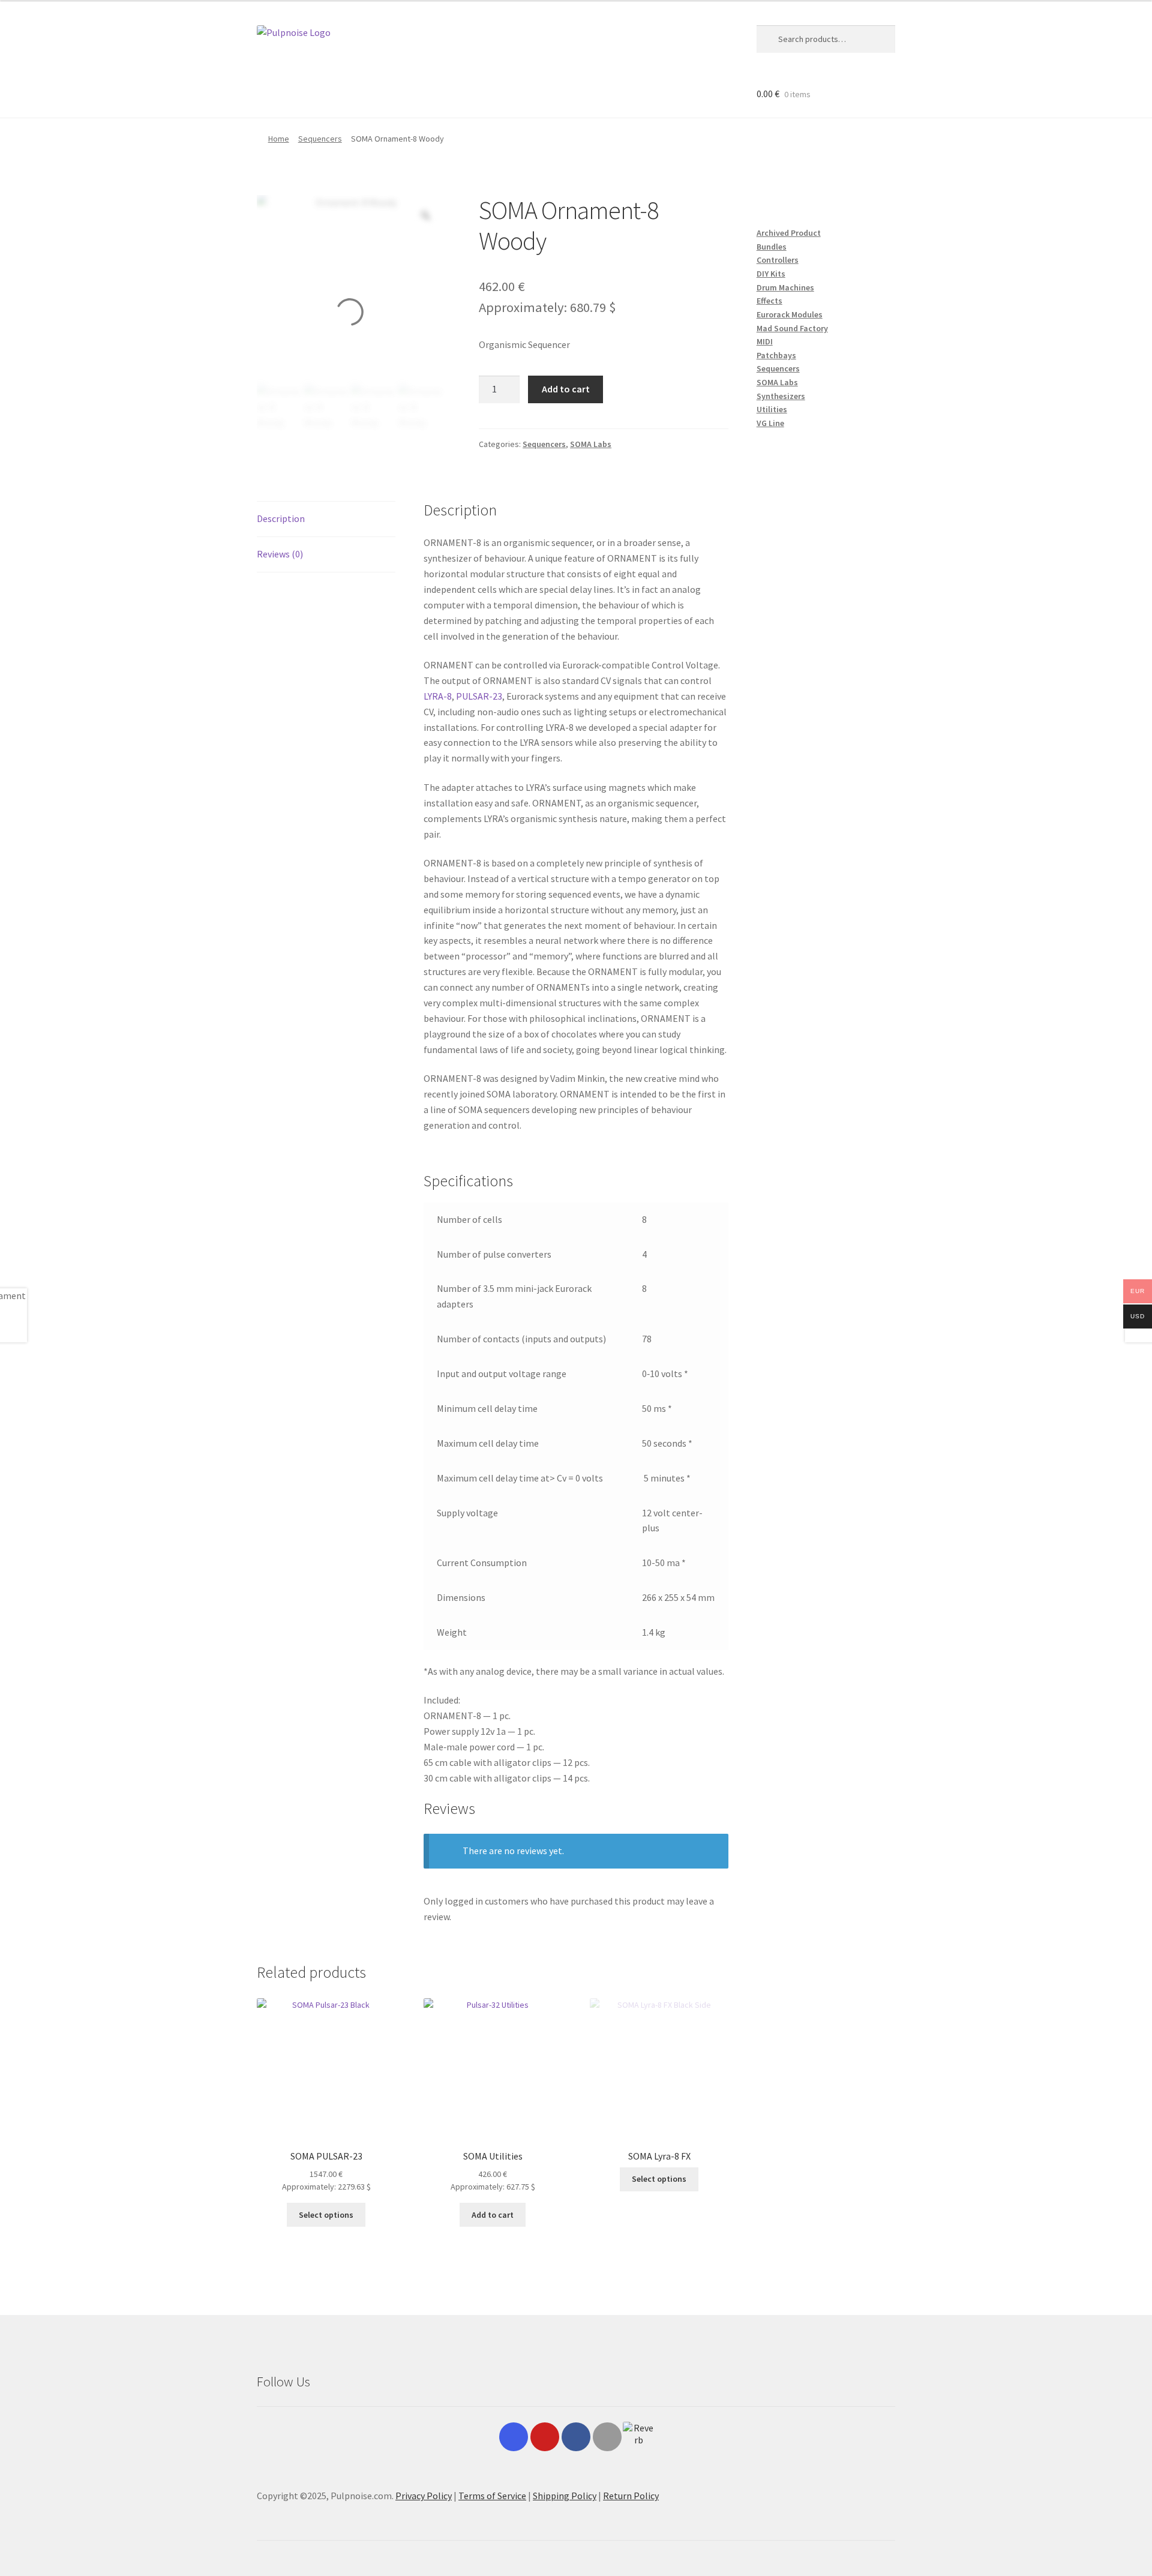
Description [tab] (281, 518)
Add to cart (566, 389)
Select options (326, 2215)
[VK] (607, 2437)
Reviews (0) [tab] (280, 554)
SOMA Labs (591, 444)
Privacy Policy (424, 2496)
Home (279, 139)
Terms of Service (492, 2496)
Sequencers (320, 139)
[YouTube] (545, 2437)
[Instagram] (514, 2437)
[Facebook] (576, 2437)
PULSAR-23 (479, 696)
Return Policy (631, 2496)
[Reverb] (638, 2437)
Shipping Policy (565, 2496)
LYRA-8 (438, 696)
